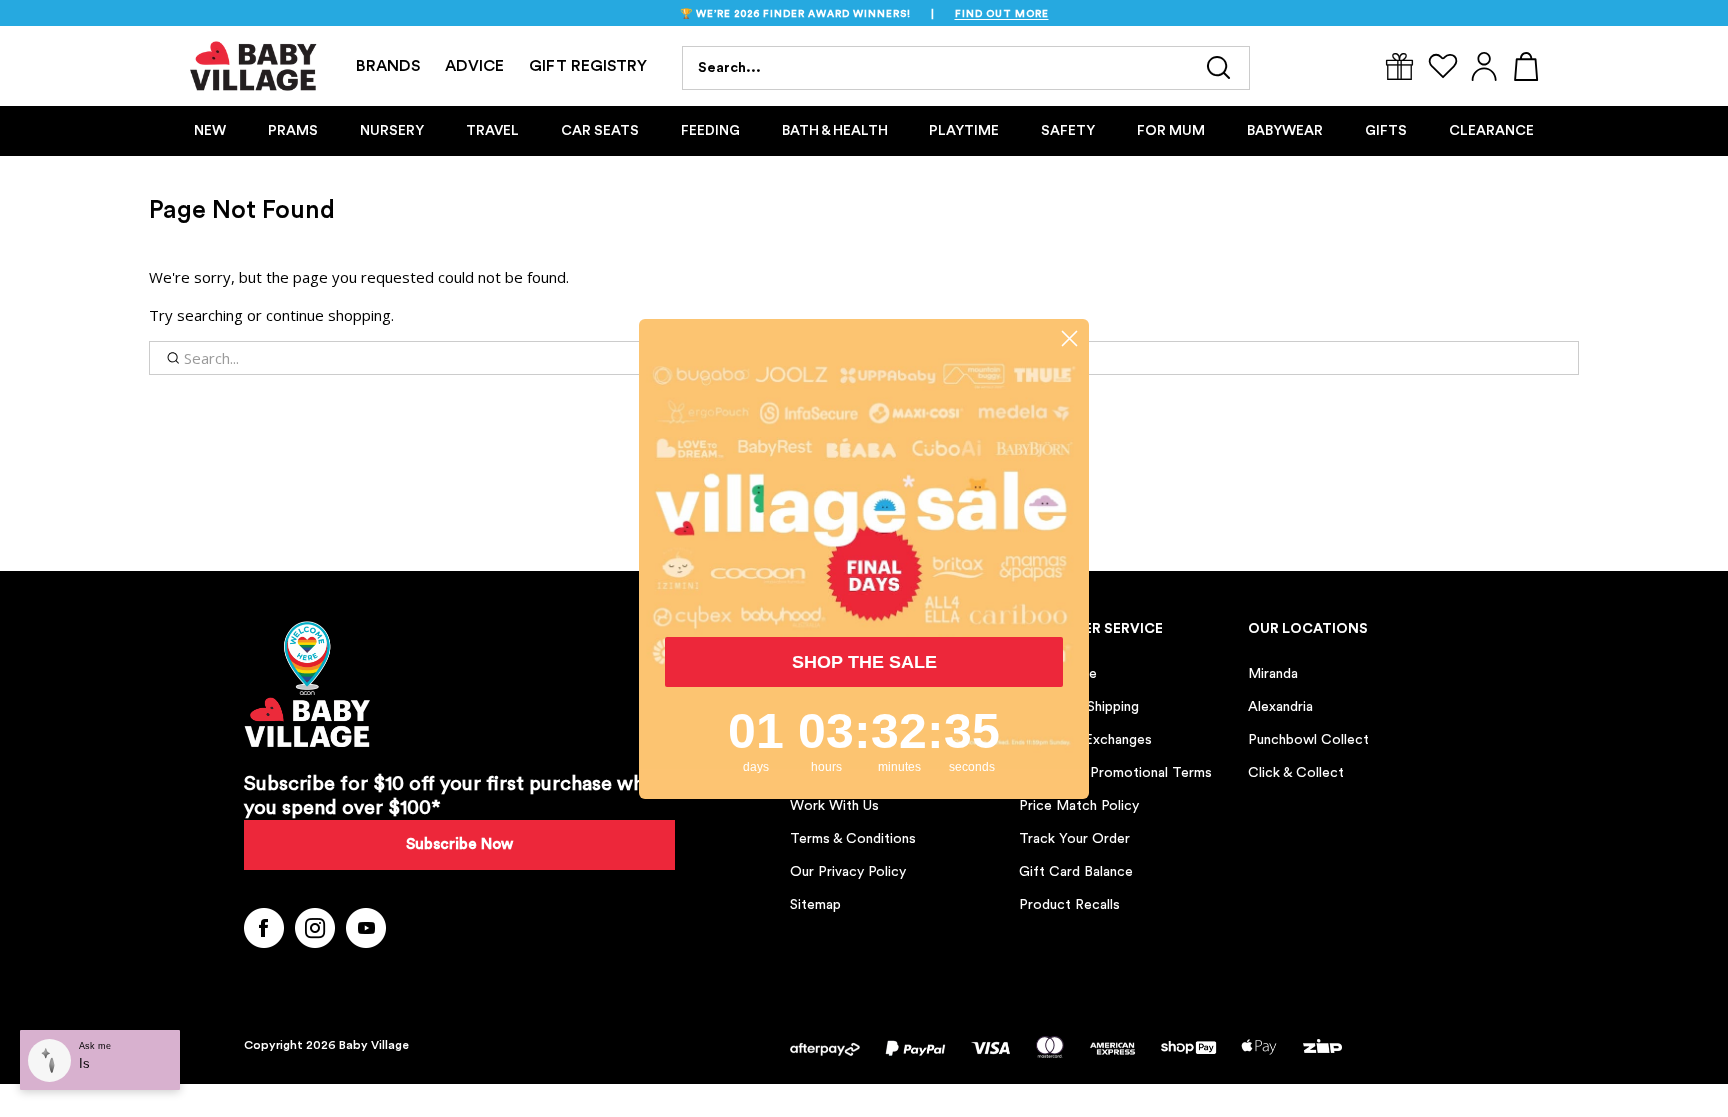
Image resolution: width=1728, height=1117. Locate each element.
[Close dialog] (1069, 338)
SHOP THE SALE (864, 662)
